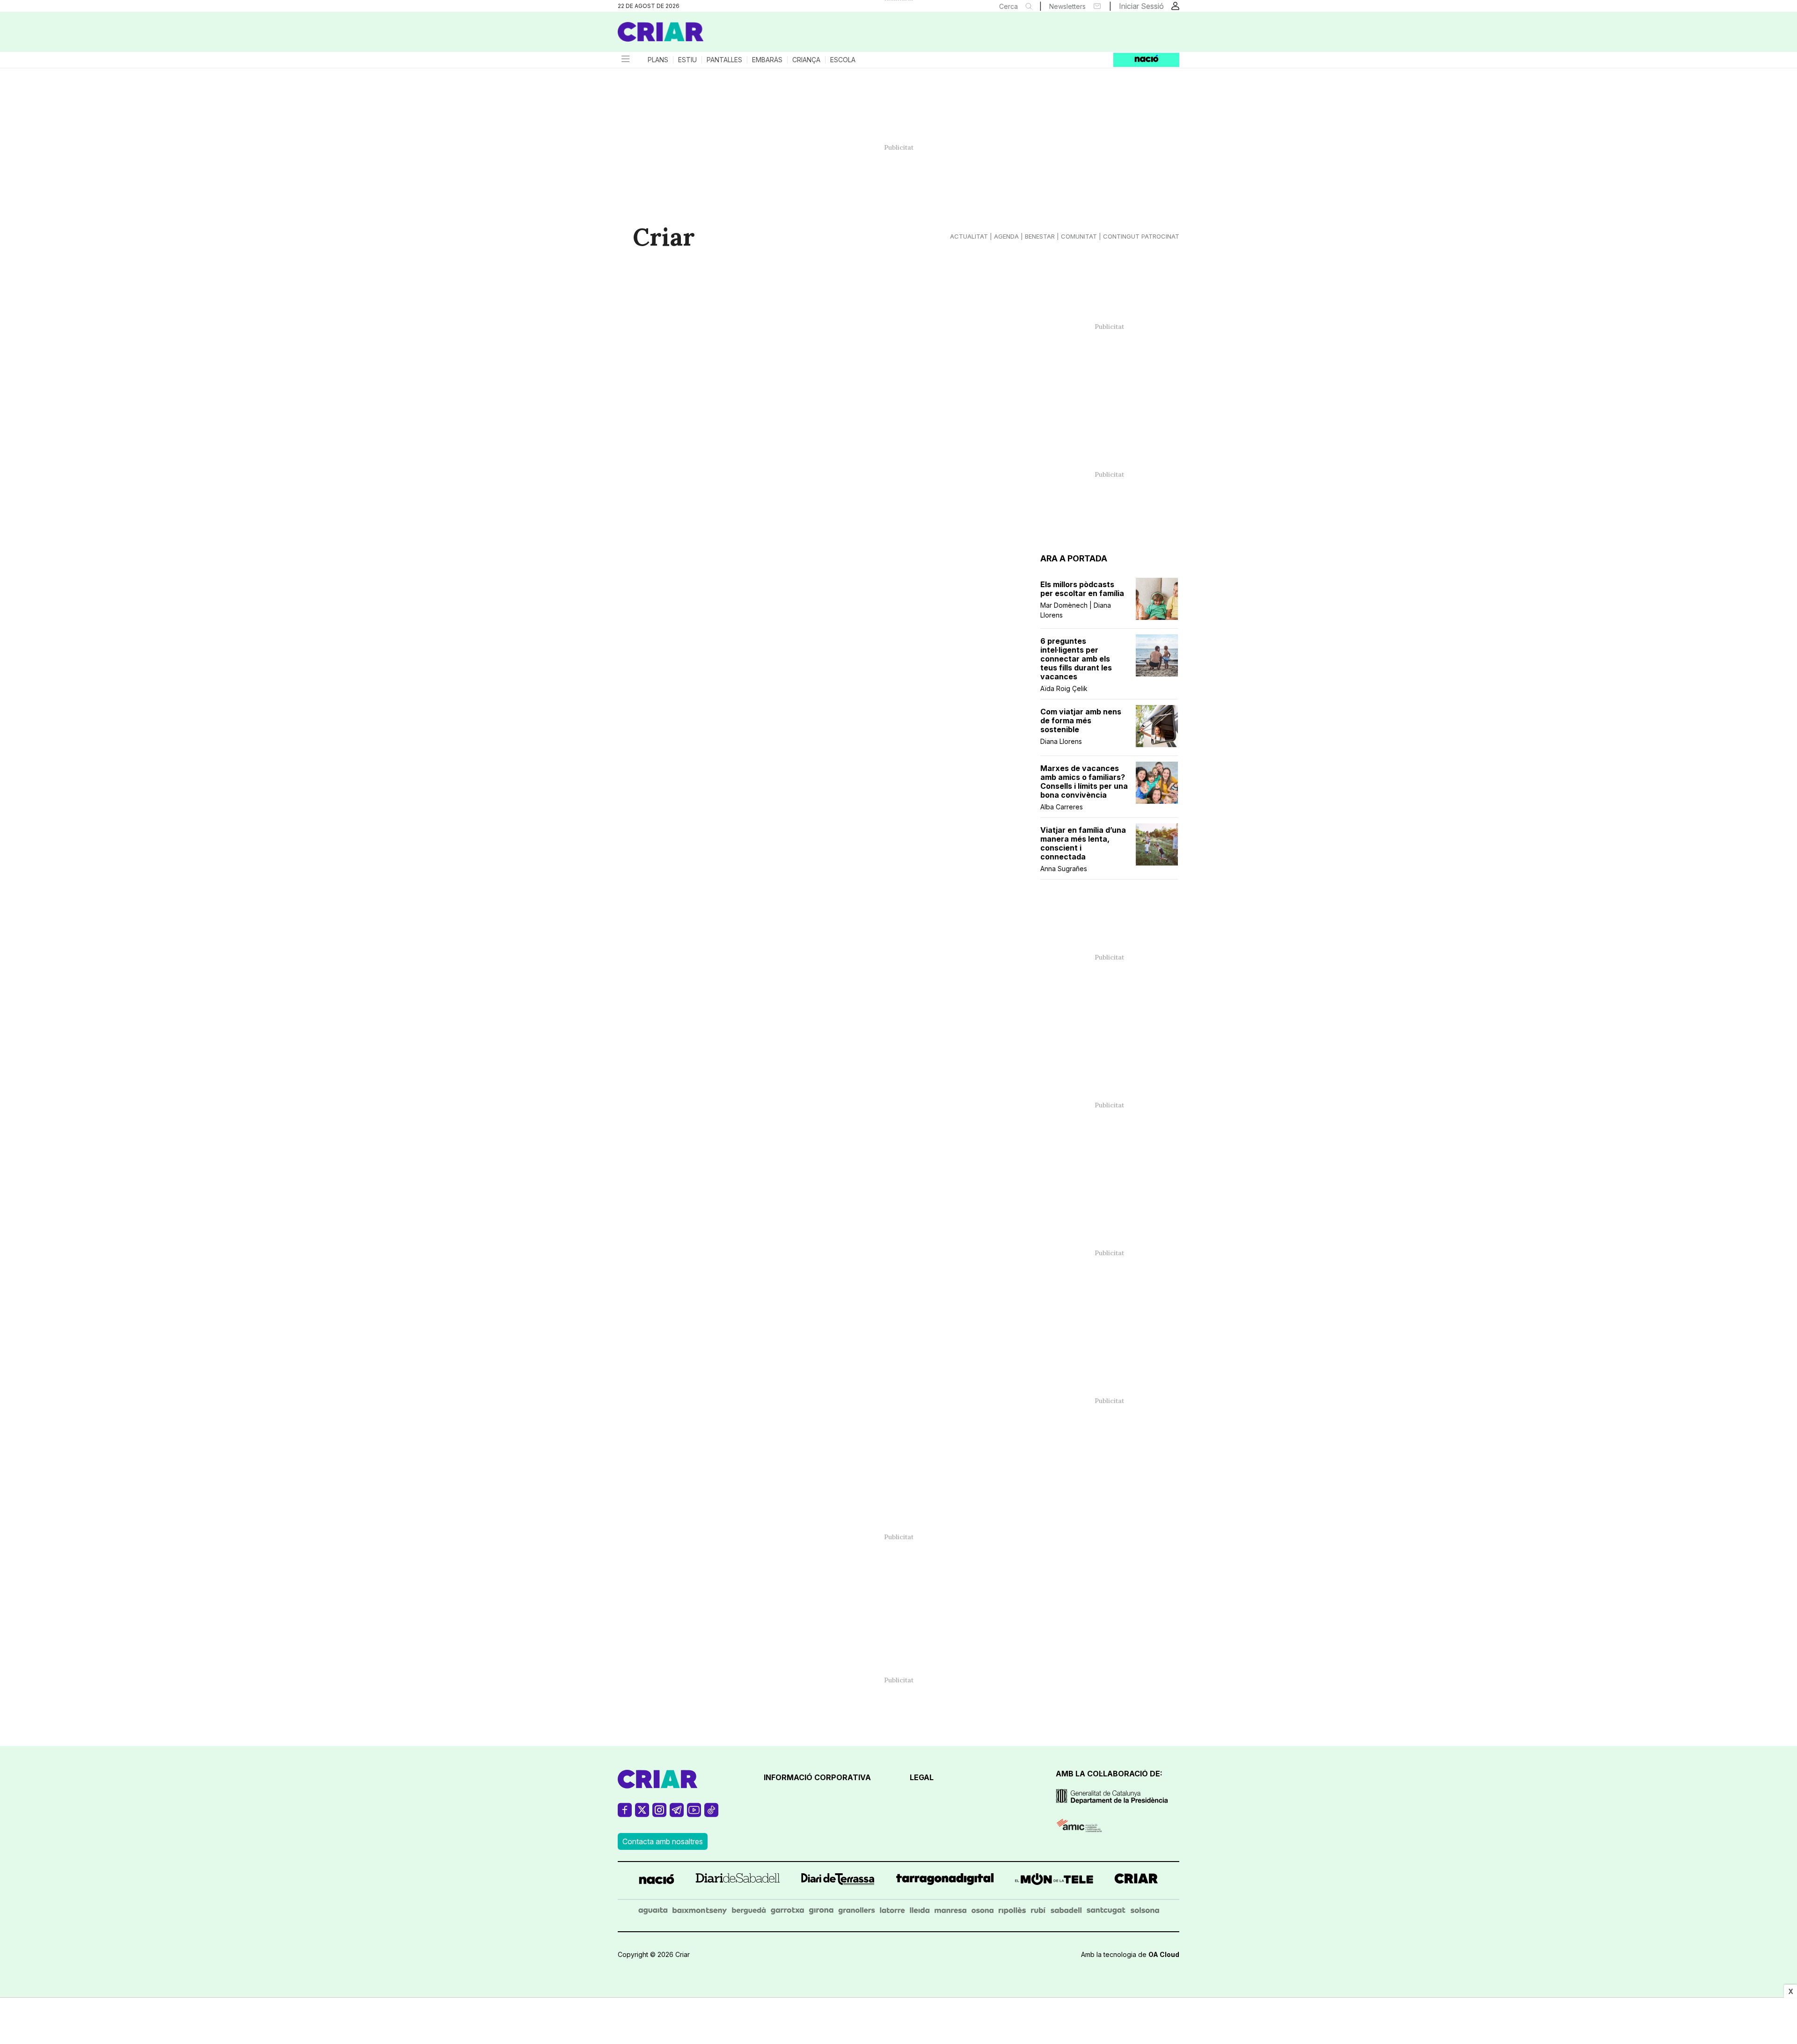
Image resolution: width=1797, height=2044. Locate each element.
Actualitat (969, 236)
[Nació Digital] (709, 35)
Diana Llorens (1061, 741)
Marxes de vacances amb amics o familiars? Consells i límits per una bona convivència (1084, 782)
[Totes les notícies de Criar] (661, 32)
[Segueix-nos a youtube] (694, 1814)
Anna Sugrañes (1064, 869)
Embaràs (767, 60)
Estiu (687, 60)
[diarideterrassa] (838, 1880)
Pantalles (724, 60)
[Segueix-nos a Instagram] (659, 1814)
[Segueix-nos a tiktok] (711, 1814)
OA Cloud (1164, 1954)
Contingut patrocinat (1141, 236)
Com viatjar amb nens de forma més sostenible (1081, 721)
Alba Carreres (1062, 807)
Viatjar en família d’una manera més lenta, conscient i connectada (1083, 844)
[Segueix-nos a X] (642, 1814)
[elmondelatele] (1054, 1880)
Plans (658, 60)
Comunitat (1079, 236)
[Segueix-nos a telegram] (677, 1814)
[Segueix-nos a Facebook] (625, 1814)
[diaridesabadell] (738, 1880)
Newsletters (1067, 6)
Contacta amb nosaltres (663, 1841)
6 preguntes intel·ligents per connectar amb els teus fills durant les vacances (1076, 659)
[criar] (1136, 1880)
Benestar (1040, 236)
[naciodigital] (657, 1880)
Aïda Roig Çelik (1064, 688)
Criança (806, 60)
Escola (843, 60)
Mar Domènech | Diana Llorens (1076, 610)
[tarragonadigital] (945, 1880)
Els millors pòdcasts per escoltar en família (1082, 589)
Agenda (1006, 236)
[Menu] (625, 60)
